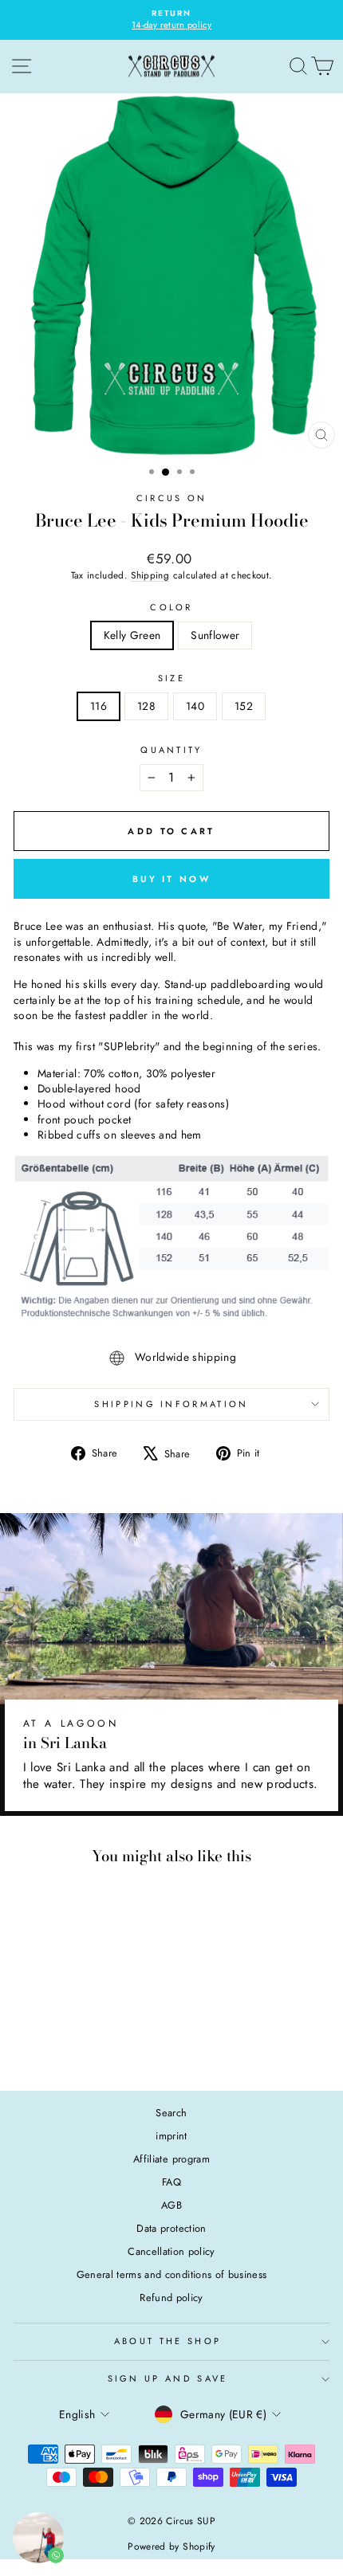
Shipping (150, 575)
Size (171, 678)
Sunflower (215, 635)
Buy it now (171, 879)
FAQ (171, 2182)
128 (146, 706)
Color (171, 608)
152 (244, 706)
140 (195, 706)
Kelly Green (132, 635)
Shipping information (171, 1404)
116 (99, 706)
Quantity (171, 750)
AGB (171, 2205)
